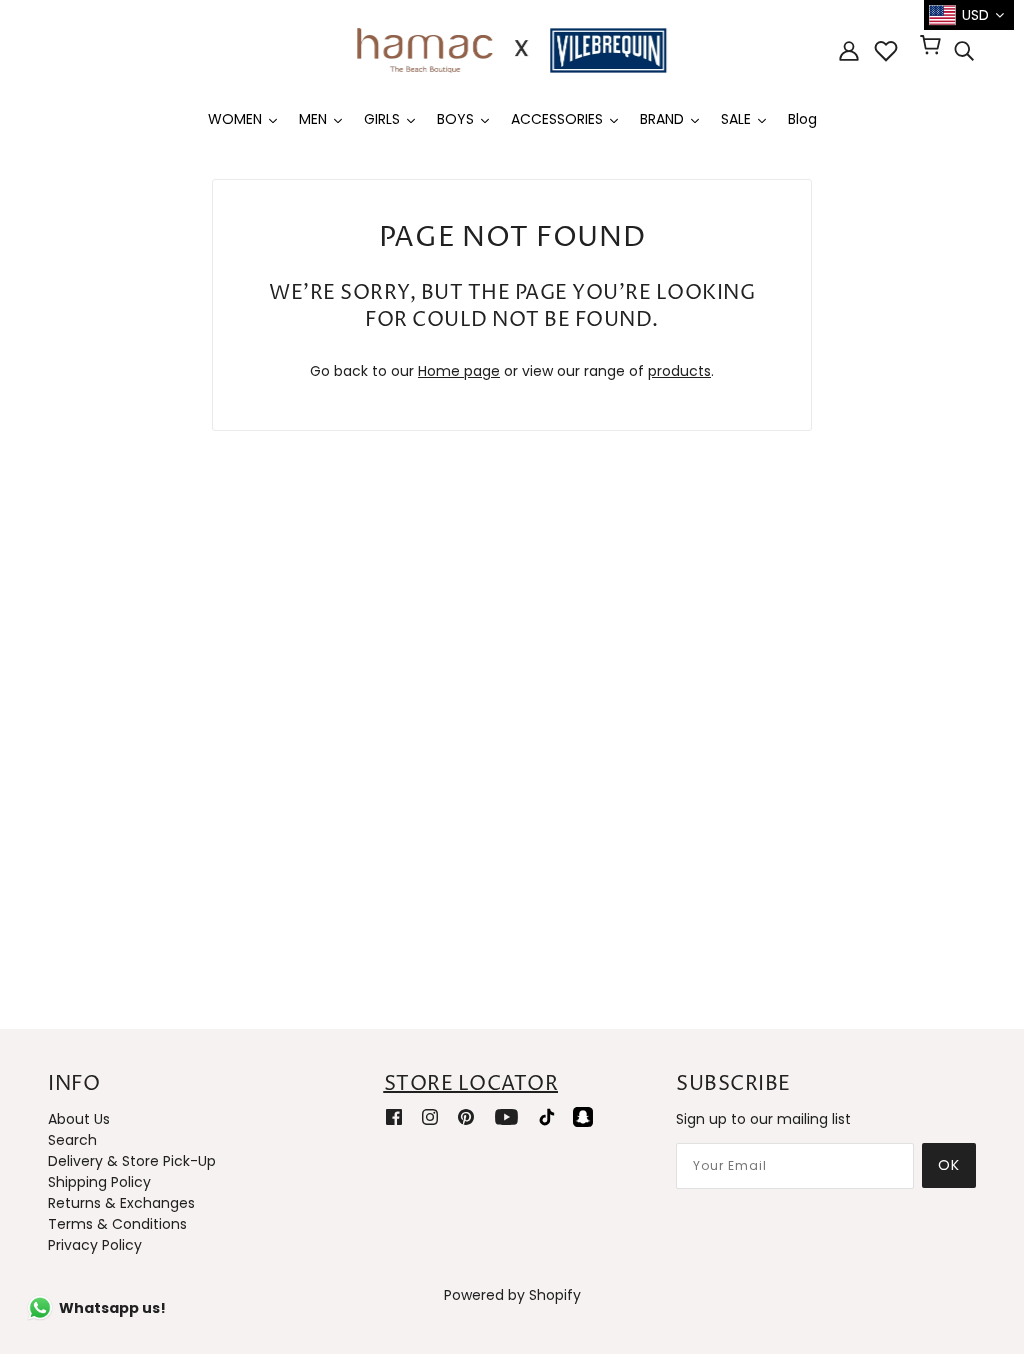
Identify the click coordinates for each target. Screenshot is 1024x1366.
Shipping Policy (99, 1182)
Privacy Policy (95, 1245)
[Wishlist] (886, 51)
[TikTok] (547, 1116)
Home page (459, 371)
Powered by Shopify (512, 1295)
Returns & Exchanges (121, 1203)
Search (72, 1140)
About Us (79, 1119)
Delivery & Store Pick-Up (132, 1161)
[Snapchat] (583, 1116)
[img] (964, 51)
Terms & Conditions (117, 1224)
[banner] (512, 49)
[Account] (849, 50)
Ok (949, 1165)
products (679, 371)
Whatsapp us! (112, 1308)
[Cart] (933, 47)
